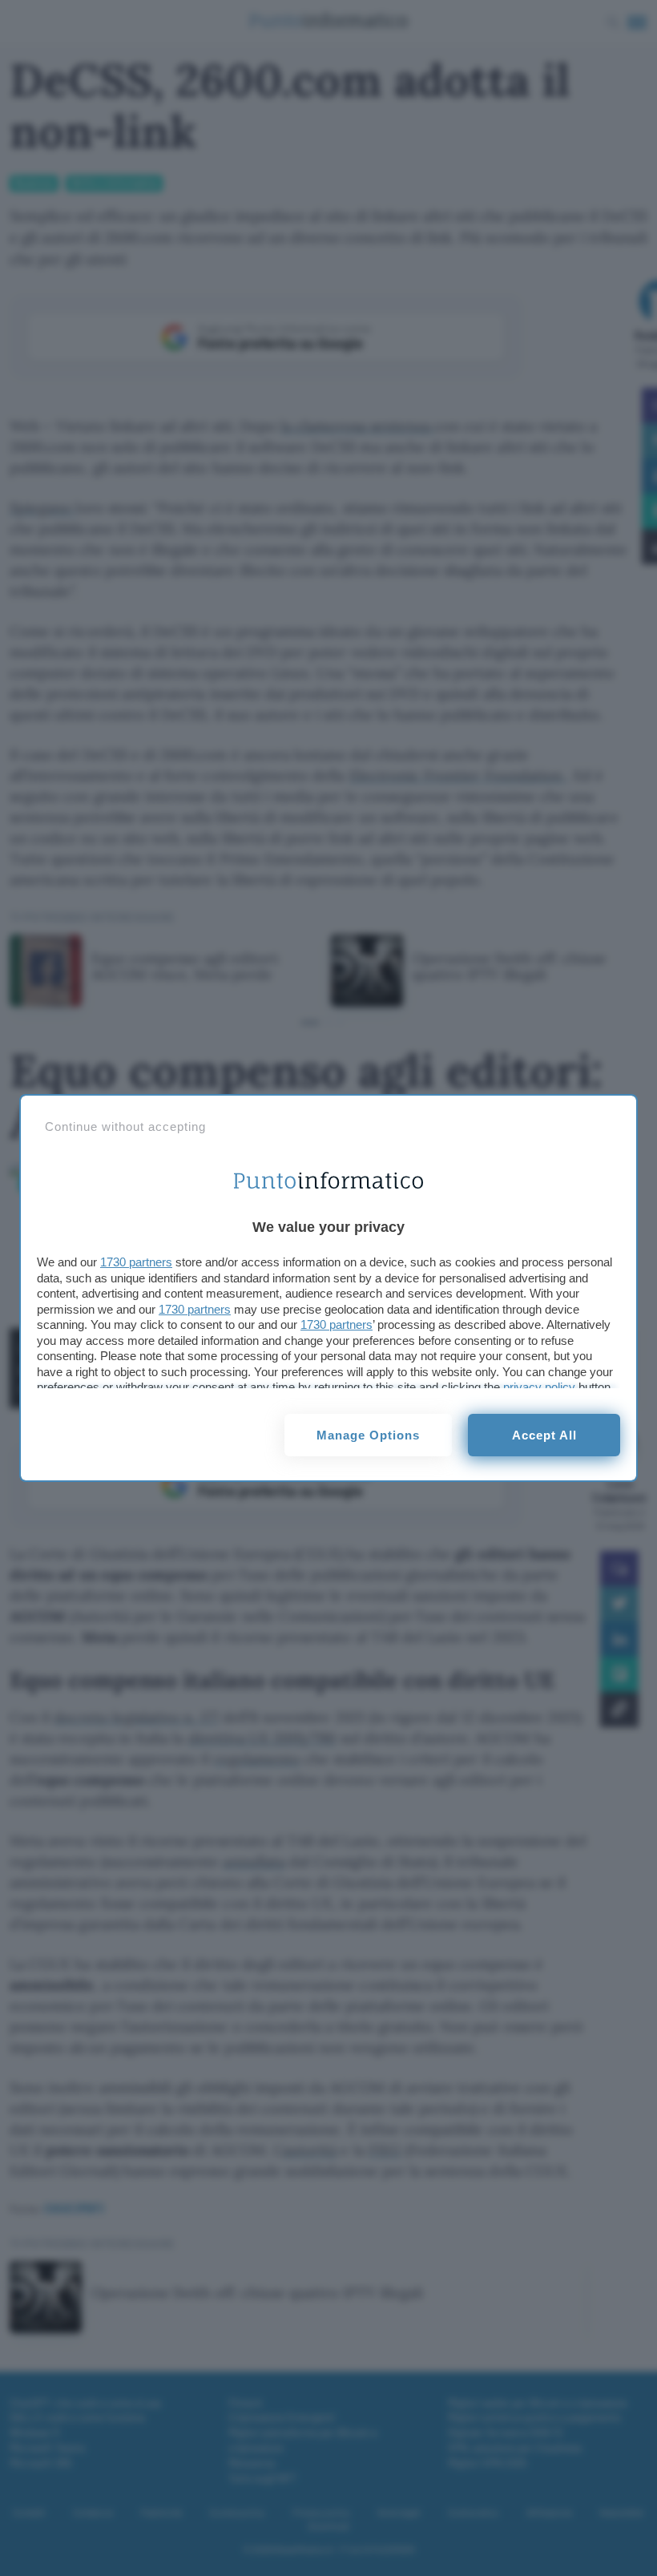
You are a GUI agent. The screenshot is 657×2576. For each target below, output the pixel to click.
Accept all (544, 1435)
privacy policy (539, 1387)
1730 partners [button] (136, 1262)
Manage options (368, 1435)
